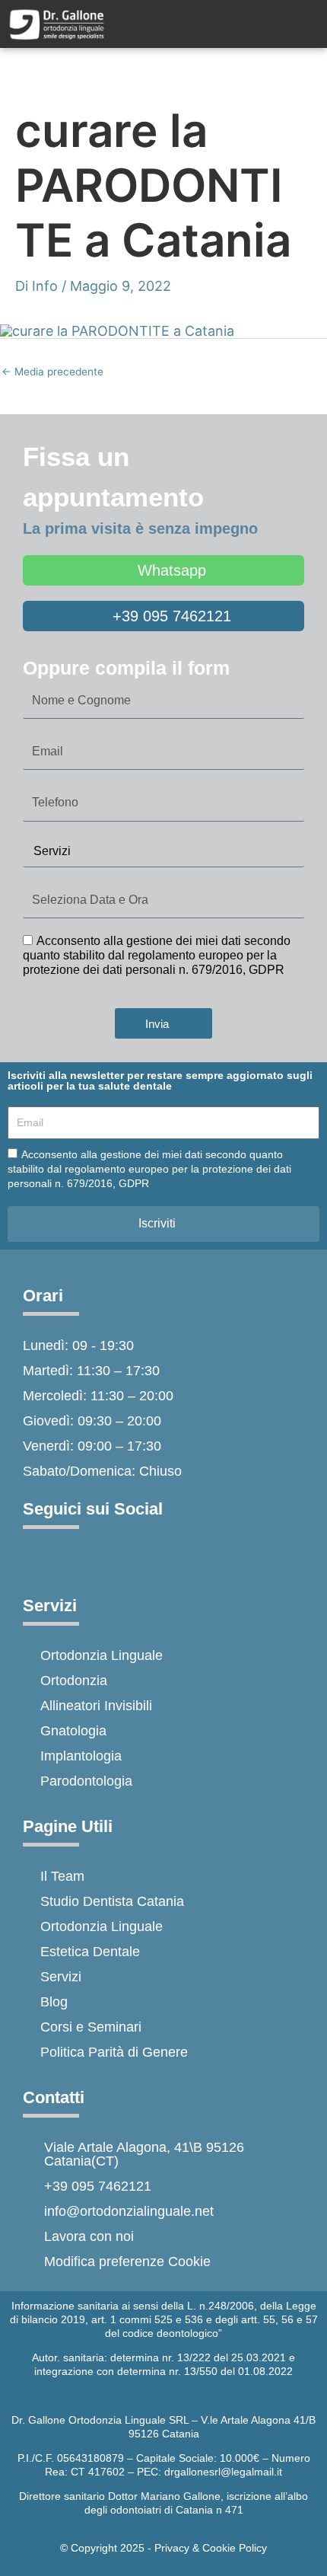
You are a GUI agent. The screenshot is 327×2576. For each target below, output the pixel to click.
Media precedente (52, 372)
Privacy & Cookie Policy (211, 2548)
